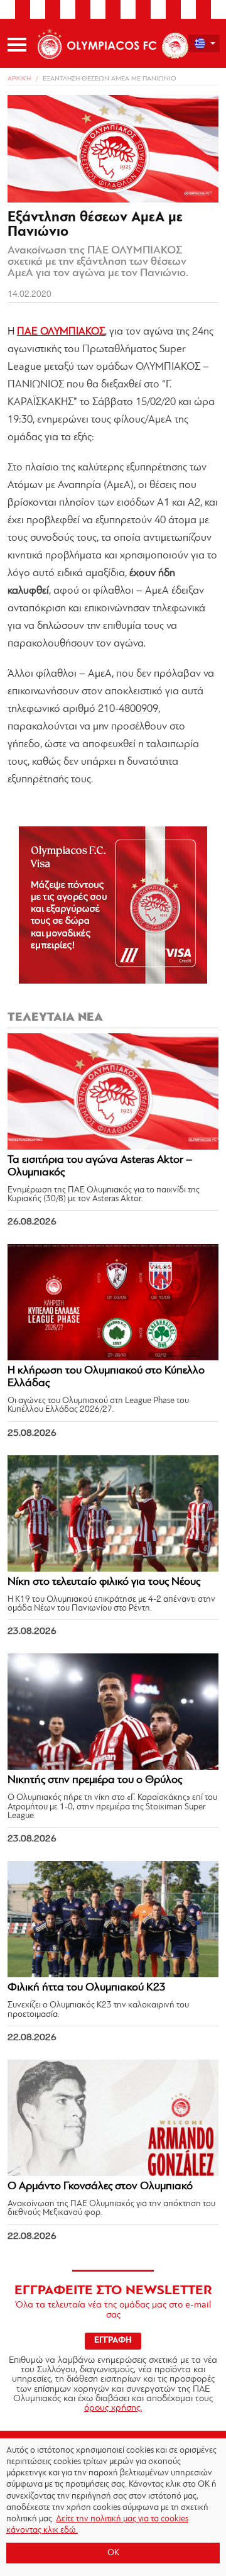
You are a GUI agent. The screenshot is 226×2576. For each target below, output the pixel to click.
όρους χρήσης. (113, 2408)
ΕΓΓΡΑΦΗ (113, 2340)
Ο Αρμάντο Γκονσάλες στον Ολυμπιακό (100, 2187)
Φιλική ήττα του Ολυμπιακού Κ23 (87, 1988)
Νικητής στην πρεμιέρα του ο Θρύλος (95, 1780)
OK (113, 2553)
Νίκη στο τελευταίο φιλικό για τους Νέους (104, 1582)
